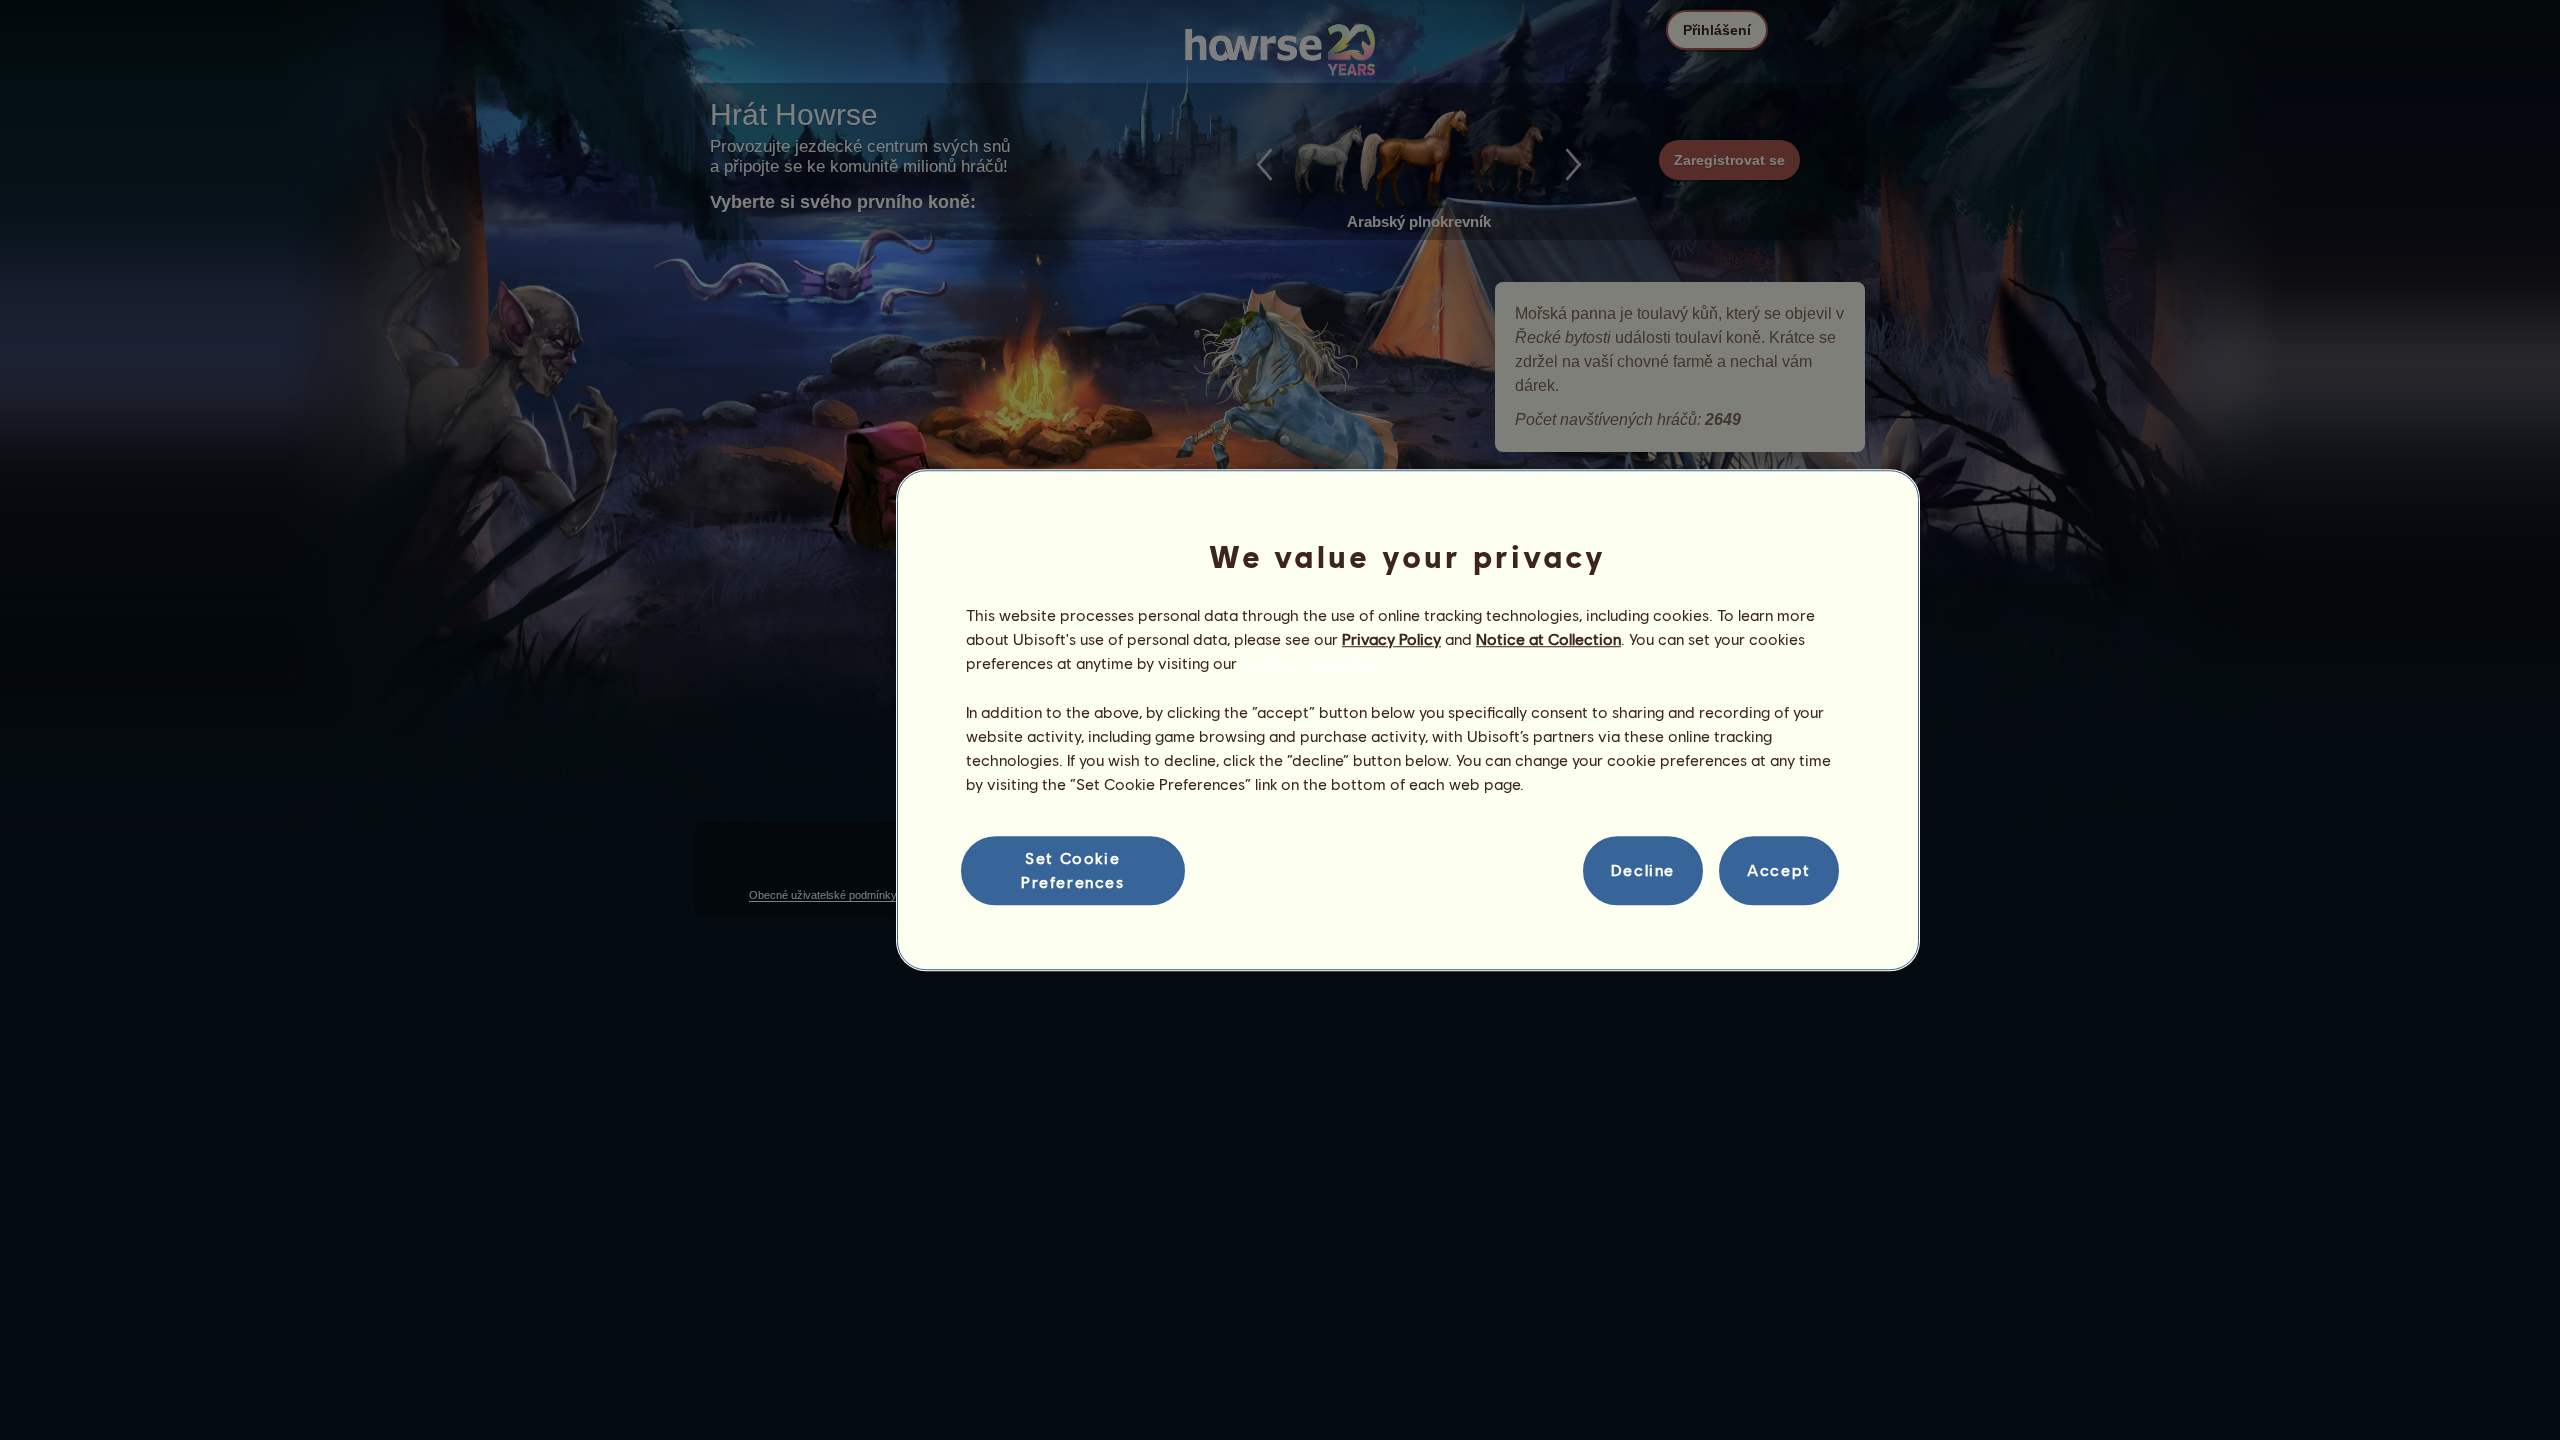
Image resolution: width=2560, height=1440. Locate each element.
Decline (1643, 870)
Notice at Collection (1548, 638)
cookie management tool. (1332, 663)
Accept (1779, 870)
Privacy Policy (1391, 638)
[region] (1408, 720)
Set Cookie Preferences (1073, 869)
